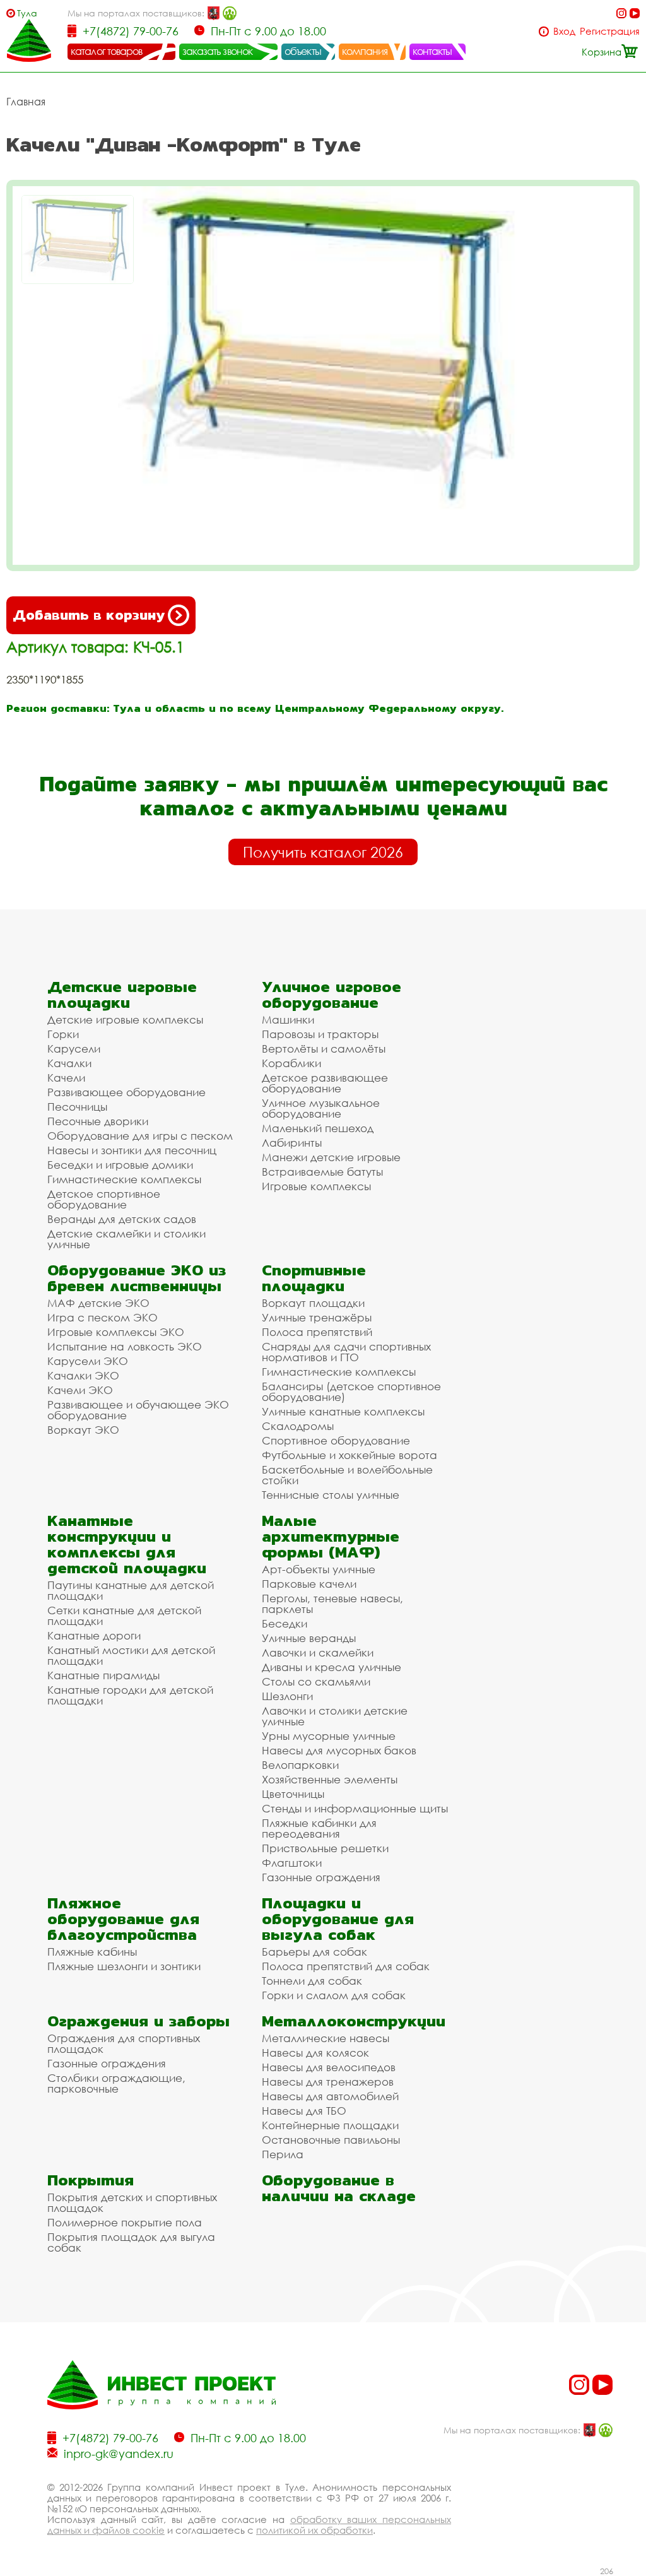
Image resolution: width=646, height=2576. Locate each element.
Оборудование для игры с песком (140, 1136)
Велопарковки (300, 1765)
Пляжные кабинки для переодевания (319, 1828)
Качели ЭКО (80, 1390)
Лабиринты (292, 1143)
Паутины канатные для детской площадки (131, 1590)
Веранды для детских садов (122, 1219)
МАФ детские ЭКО (98, 1303)
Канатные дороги (94, 1635)
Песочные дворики (98, 1121)
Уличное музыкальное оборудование (321, 1108)
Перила (283, 2154)
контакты (432, 51)
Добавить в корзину (89, 615)
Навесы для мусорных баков (339, 1750)
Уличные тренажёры (317, 1317)
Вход (564, 31)
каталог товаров (107, 51)
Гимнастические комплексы (124, 1179)
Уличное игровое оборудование (332, 995)
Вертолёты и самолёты (324, 1049)
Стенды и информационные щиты (355, 1808)
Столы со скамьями (316, 1681)
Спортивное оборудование (336, 1440)
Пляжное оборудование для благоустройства (123, 1919)
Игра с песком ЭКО (103, 1317)
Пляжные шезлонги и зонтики (124, 1966)
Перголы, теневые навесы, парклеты (332, 1604)
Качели (66, 1078)
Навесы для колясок (315, 2053)
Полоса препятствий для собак (346, 1966)
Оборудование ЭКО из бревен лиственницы (137, 1278)
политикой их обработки (314, 2530)
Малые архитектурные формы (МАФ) (331, 1536)
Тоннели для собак (312, 1981)
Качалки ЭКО (83, 1375)
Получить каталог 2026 (323, 852)
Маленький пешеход (318, 1128)
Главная (26, 102)
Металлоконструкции (354, 2021)
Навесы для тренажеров (328, 2082)
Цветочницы (293, 1794)
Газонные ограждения (321, 1877)
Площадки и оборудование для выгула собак (338, 1919)
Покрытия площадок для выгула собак (131, 2242)
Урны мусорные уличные (329, 1736)
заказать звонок (218, 51)
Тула (27, 13)
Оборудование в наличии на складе (339, 2188)
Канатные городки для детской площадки (130, 1695)
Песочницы (77, 1107)
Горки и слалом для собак (334, 1995)
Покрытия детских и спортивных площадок (132, 2202)
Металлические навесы (326, 2038)
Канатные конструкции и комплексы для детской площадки (127, 1544)
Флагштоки (292, 1863)
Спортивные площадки (314, 1278)
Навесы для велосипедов (329, 2067)
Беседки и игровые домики (120, 1165)
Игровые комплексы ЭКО (116, 1332)
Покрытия (91, 2180)
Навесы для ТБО (304, 2111)
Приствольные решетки (325, 1848)
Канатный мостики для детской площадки (131, 1655)
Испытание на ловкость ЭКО (125, 1346)
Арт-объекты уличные (319, 1569)
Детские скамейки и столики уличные (126, 1239)
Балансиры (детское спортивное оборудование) (351, 1391)
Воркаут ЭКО (83, 1430)
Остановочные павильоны (331, 2140)
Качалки (69, 1063)
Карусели (74, 1049)
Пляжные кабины (92, 1952)
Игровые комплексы (316, 1186)
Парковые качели (309, 1584)
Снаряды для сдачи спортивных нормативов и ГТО (346, 1352)
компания (365, 51)
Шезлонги (287, 1696)
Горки (63, 1034)
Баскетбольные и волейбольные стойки (347, 1475)
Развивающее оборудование (126, 1092)
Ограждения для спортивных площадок (124, 2043)
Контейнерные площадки (330, 2125)
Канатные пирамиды (103, 1675)
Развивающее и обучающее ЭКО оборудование (138, 1410)
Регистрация (610, 31)
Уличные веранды (309, 1638)
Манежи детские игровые (331, 1157)
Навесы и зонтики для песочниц (132, 1150)
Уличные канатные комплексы (343, 1411)
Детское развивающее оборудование (325, 1083)
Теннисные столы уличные (331, 1495)
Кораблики (291, 1063)
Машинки (288, 1019)
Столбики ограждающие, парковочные (116, 2083)
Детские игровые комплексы (125, 1019)
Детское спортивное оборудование (104, 1199)
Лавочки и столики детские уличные (335, 1716)
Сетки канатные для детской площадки (124, 1616)
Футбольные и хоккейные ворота (349, 1455)
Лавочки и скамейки (318, 1652)
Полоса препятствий (317, 1332)
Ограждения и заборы (138, 2021)
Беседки (285, 1623)
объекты (303, 51)
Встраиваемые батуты (322, 1172)
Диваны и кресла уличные (332, 1667)
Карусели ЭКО (88, 1361)
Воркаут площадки (313, 1303)
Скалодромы (298, 1426)
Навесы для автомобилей (330, 2096)
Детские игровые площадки (122, 995)
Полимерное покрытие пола (125, 2222)
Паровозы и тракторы (320, 1034)
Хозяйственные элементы (330, 1779)
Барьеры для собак (314, 1952)
